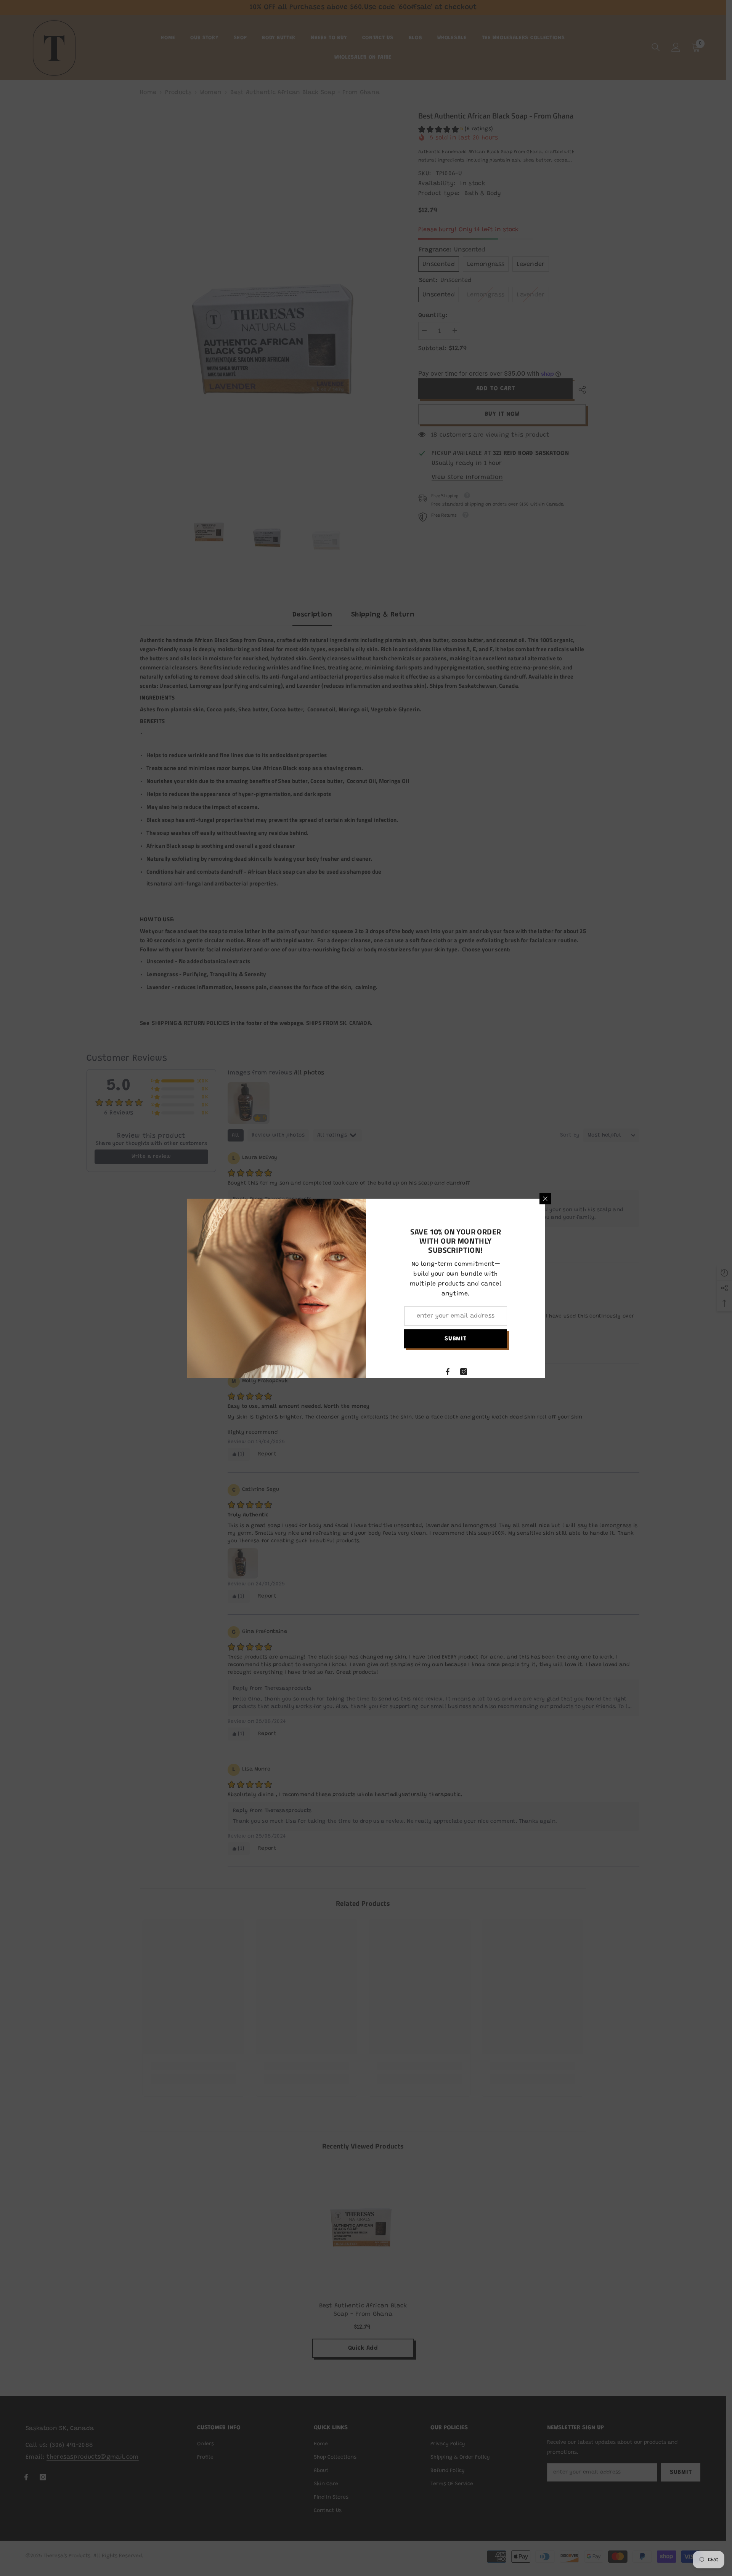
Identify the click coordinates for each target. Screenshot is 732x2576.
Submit (456, 1339)
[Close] (545, 1199)
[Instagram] (464, 1372)
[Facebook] (448, 1372)
